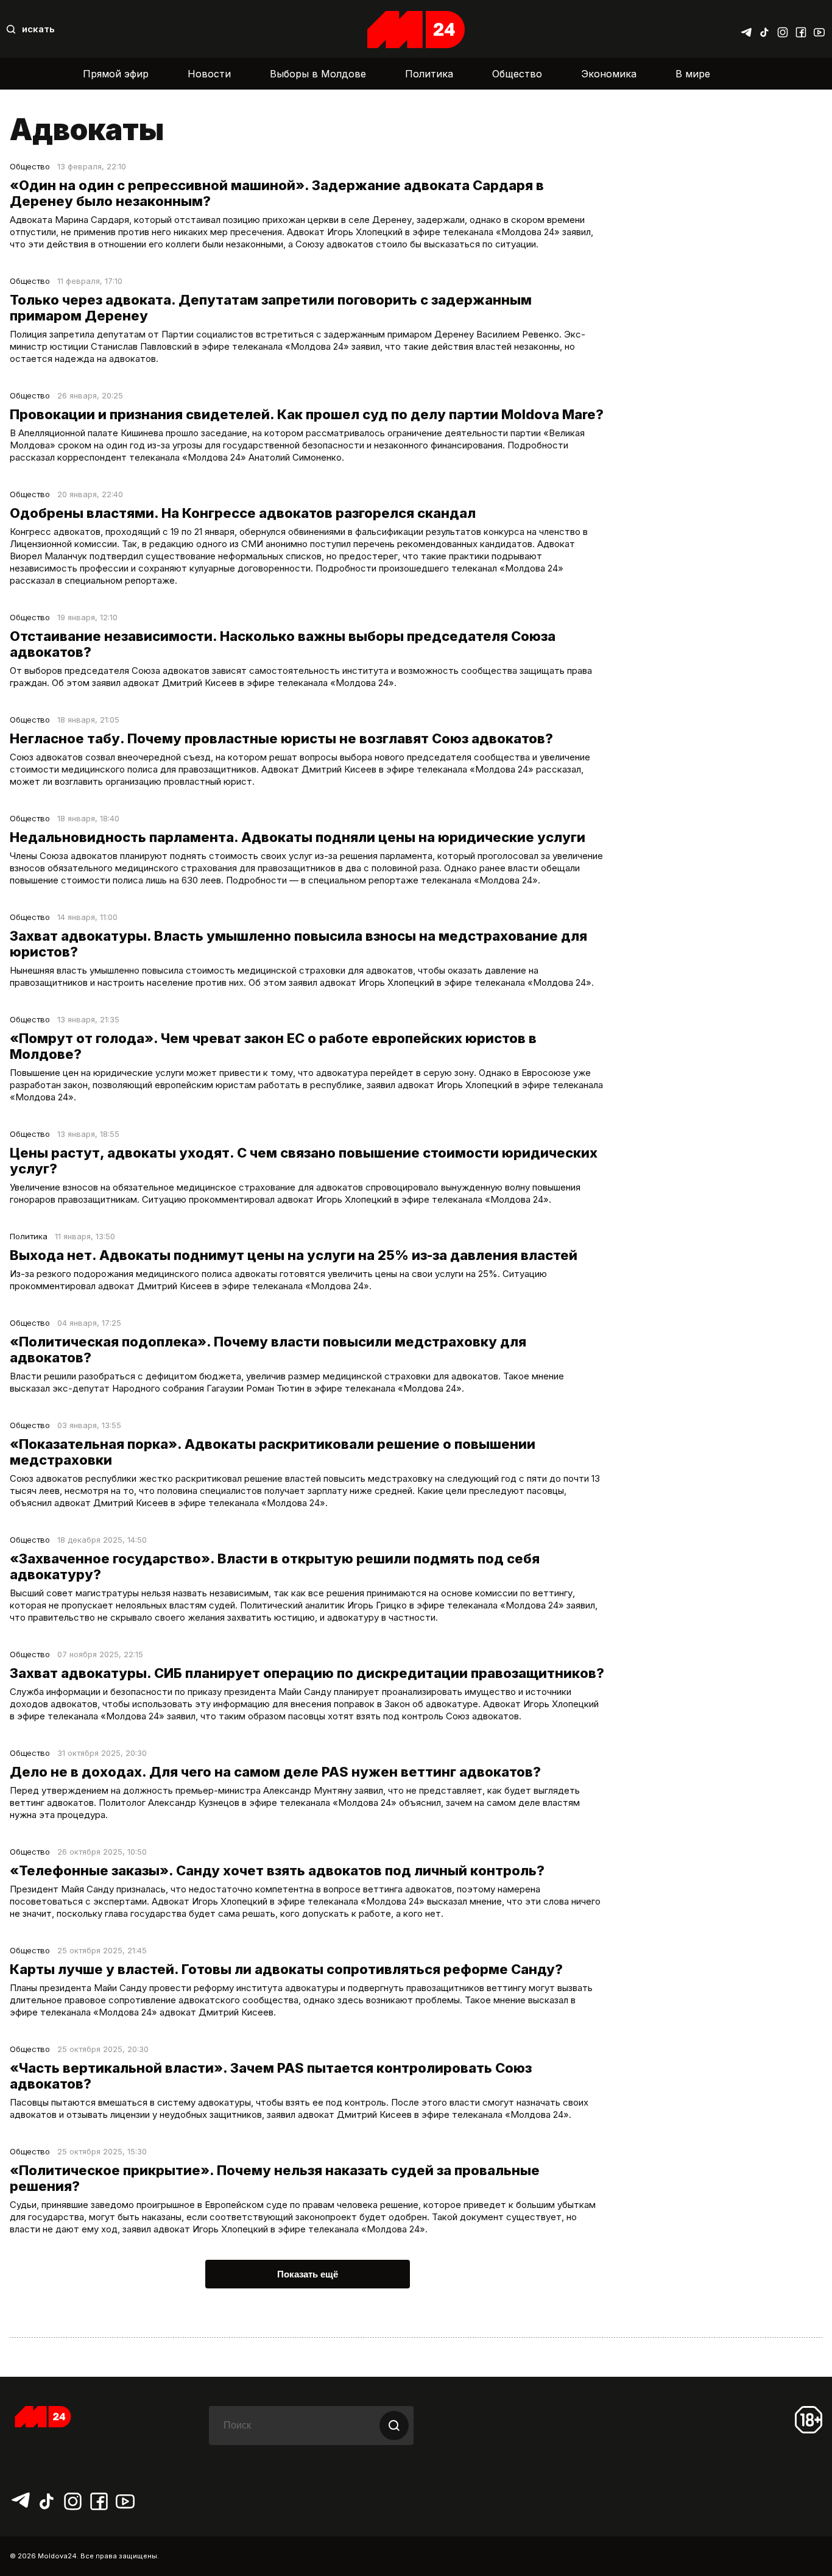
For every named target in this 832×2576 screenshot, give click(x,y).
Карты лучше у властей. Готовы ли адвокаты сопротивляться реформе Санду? (286, 1969)
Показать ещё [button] (308, 2274)
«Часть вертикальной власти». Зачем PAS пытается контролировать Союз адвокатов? (271, 2076)
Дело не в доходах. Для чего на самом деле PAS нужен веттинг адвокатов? (275, 1772)
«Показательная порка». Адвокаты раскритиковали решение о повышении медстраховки (273, 1452)
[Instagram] (783, 29)
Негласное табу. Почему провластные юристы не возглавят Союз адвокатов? (281, 738)
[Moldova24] (416, 30)
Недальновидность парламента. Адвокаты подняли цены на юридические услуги (298, 837)
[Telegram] (746, 29)
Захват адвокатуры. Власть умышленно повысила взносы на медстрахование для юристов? (298, 944)
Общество (517, 74)
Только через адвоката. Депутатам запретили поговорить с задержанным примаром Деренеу (271, 308)
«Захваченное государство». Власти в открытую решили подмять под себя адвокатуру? (275, 1566)
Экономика (609, 74)
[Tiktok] (764, 29)
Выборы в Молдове (318, 74)
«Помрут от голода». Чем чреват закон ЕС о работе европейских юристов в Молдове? (273, 1046)
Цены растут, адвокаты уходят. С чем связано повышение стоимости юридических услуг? (304, 1161)
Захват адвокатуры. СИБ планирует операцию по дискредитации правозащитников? (307, 1673)
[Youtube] (819, 29)
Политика (429, 74)
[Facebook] (801, 29)
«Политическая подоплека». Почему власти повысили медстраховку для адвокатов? (268, 1350)
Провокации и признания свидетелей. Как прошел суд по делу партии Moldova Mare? (307, 414)
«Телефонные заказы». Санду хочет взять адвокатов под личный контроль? (277, 1870)
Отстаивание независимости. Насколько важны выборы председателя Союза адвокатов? (283, 644)
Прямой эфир (116, 74)
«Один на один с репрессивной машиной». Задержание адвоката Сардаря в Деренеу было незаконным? (277, 193)
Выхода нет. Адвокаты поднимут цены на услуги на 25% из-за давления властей (294, 1255)
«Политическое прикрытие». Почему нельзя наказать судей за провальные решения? (275, 2178)
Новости (209, 74)
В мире (693, 74)
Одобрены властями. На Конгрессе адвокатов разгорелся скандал (243, 513)
